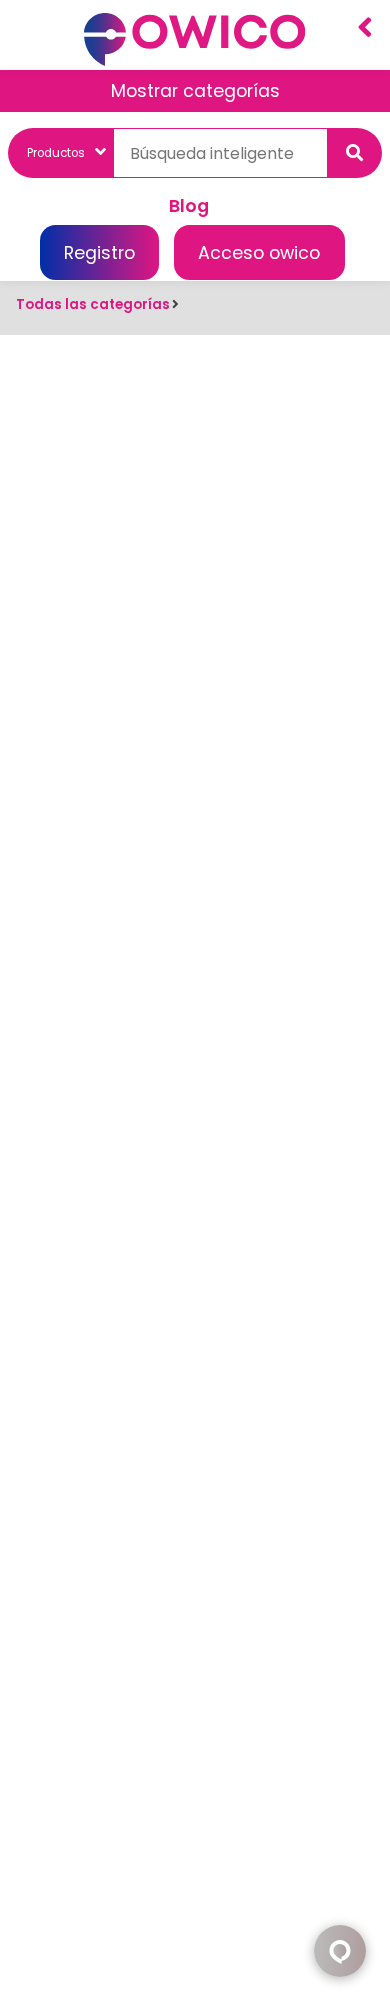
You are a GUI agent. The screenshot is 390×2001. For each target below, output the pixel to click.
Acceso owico (259, 253)
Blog (189, 205)
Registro (99, 253)
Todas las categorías (93, 304)
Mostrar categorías (195, 91)
